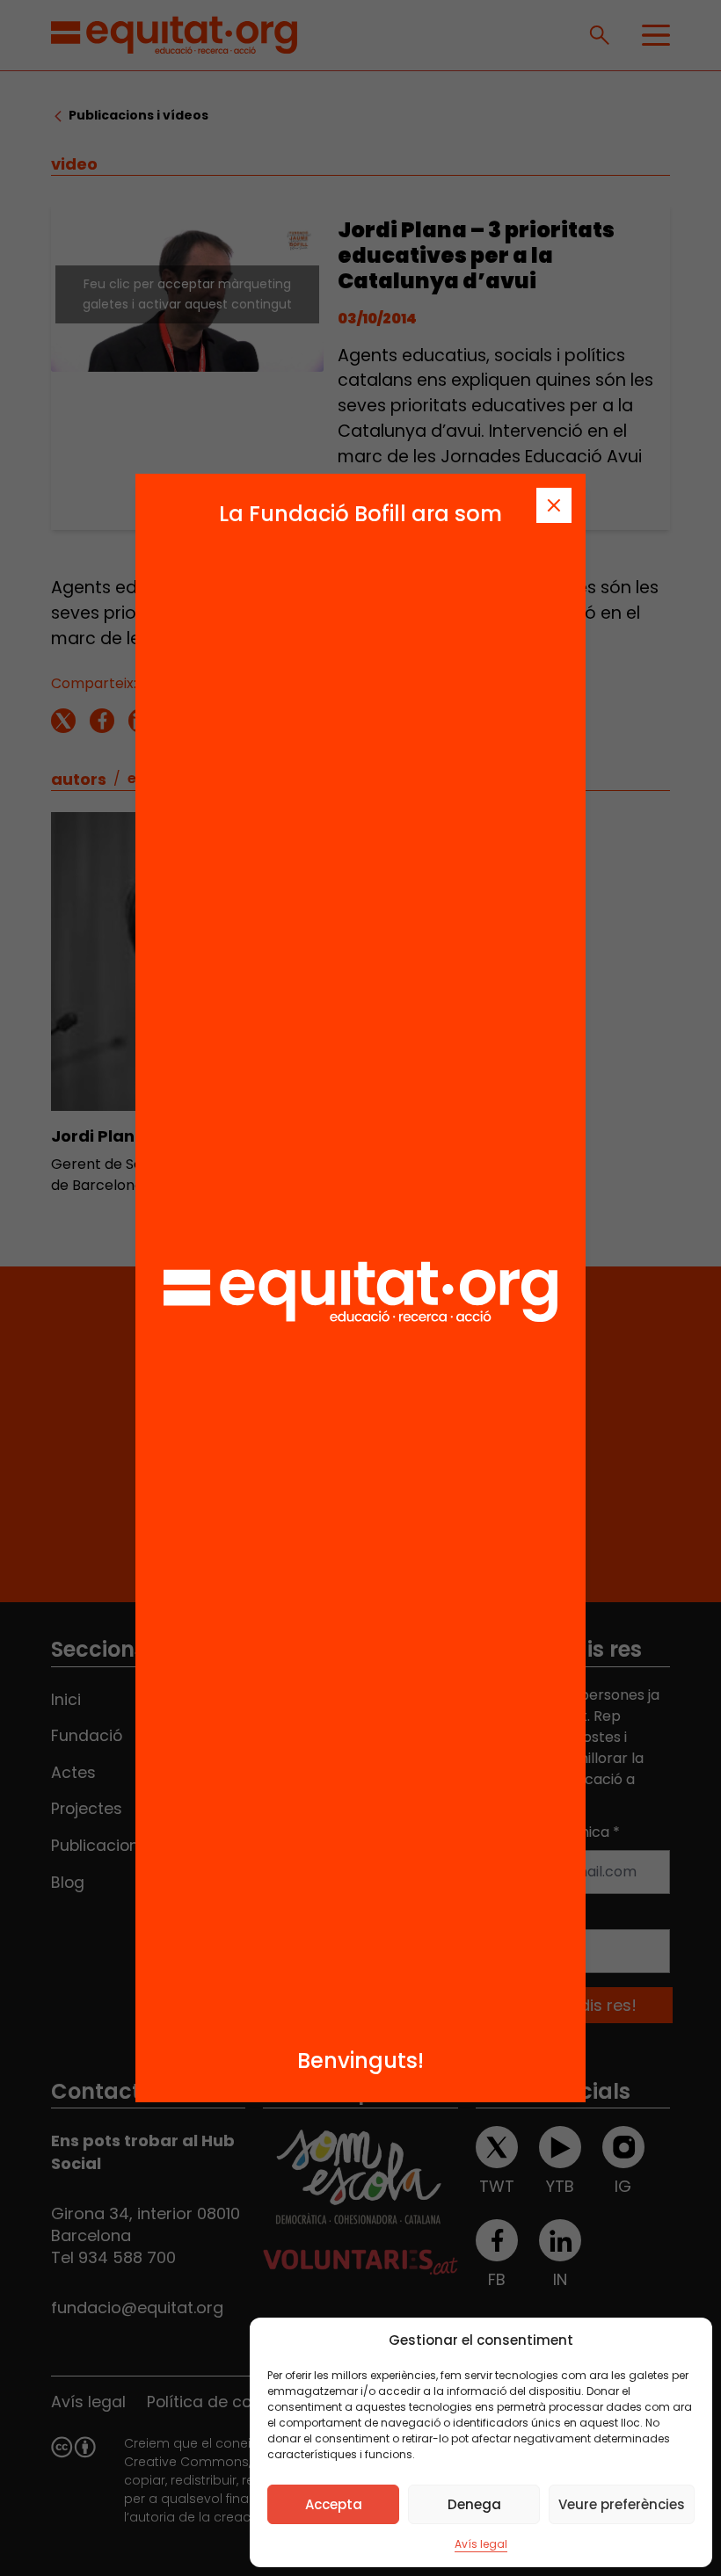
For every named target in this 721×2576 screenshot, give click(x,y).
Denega (474, 2504)
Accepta (334, 2504)
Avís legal (481, 2544)
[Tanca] (554, 505)
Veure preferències (622, 2504)
